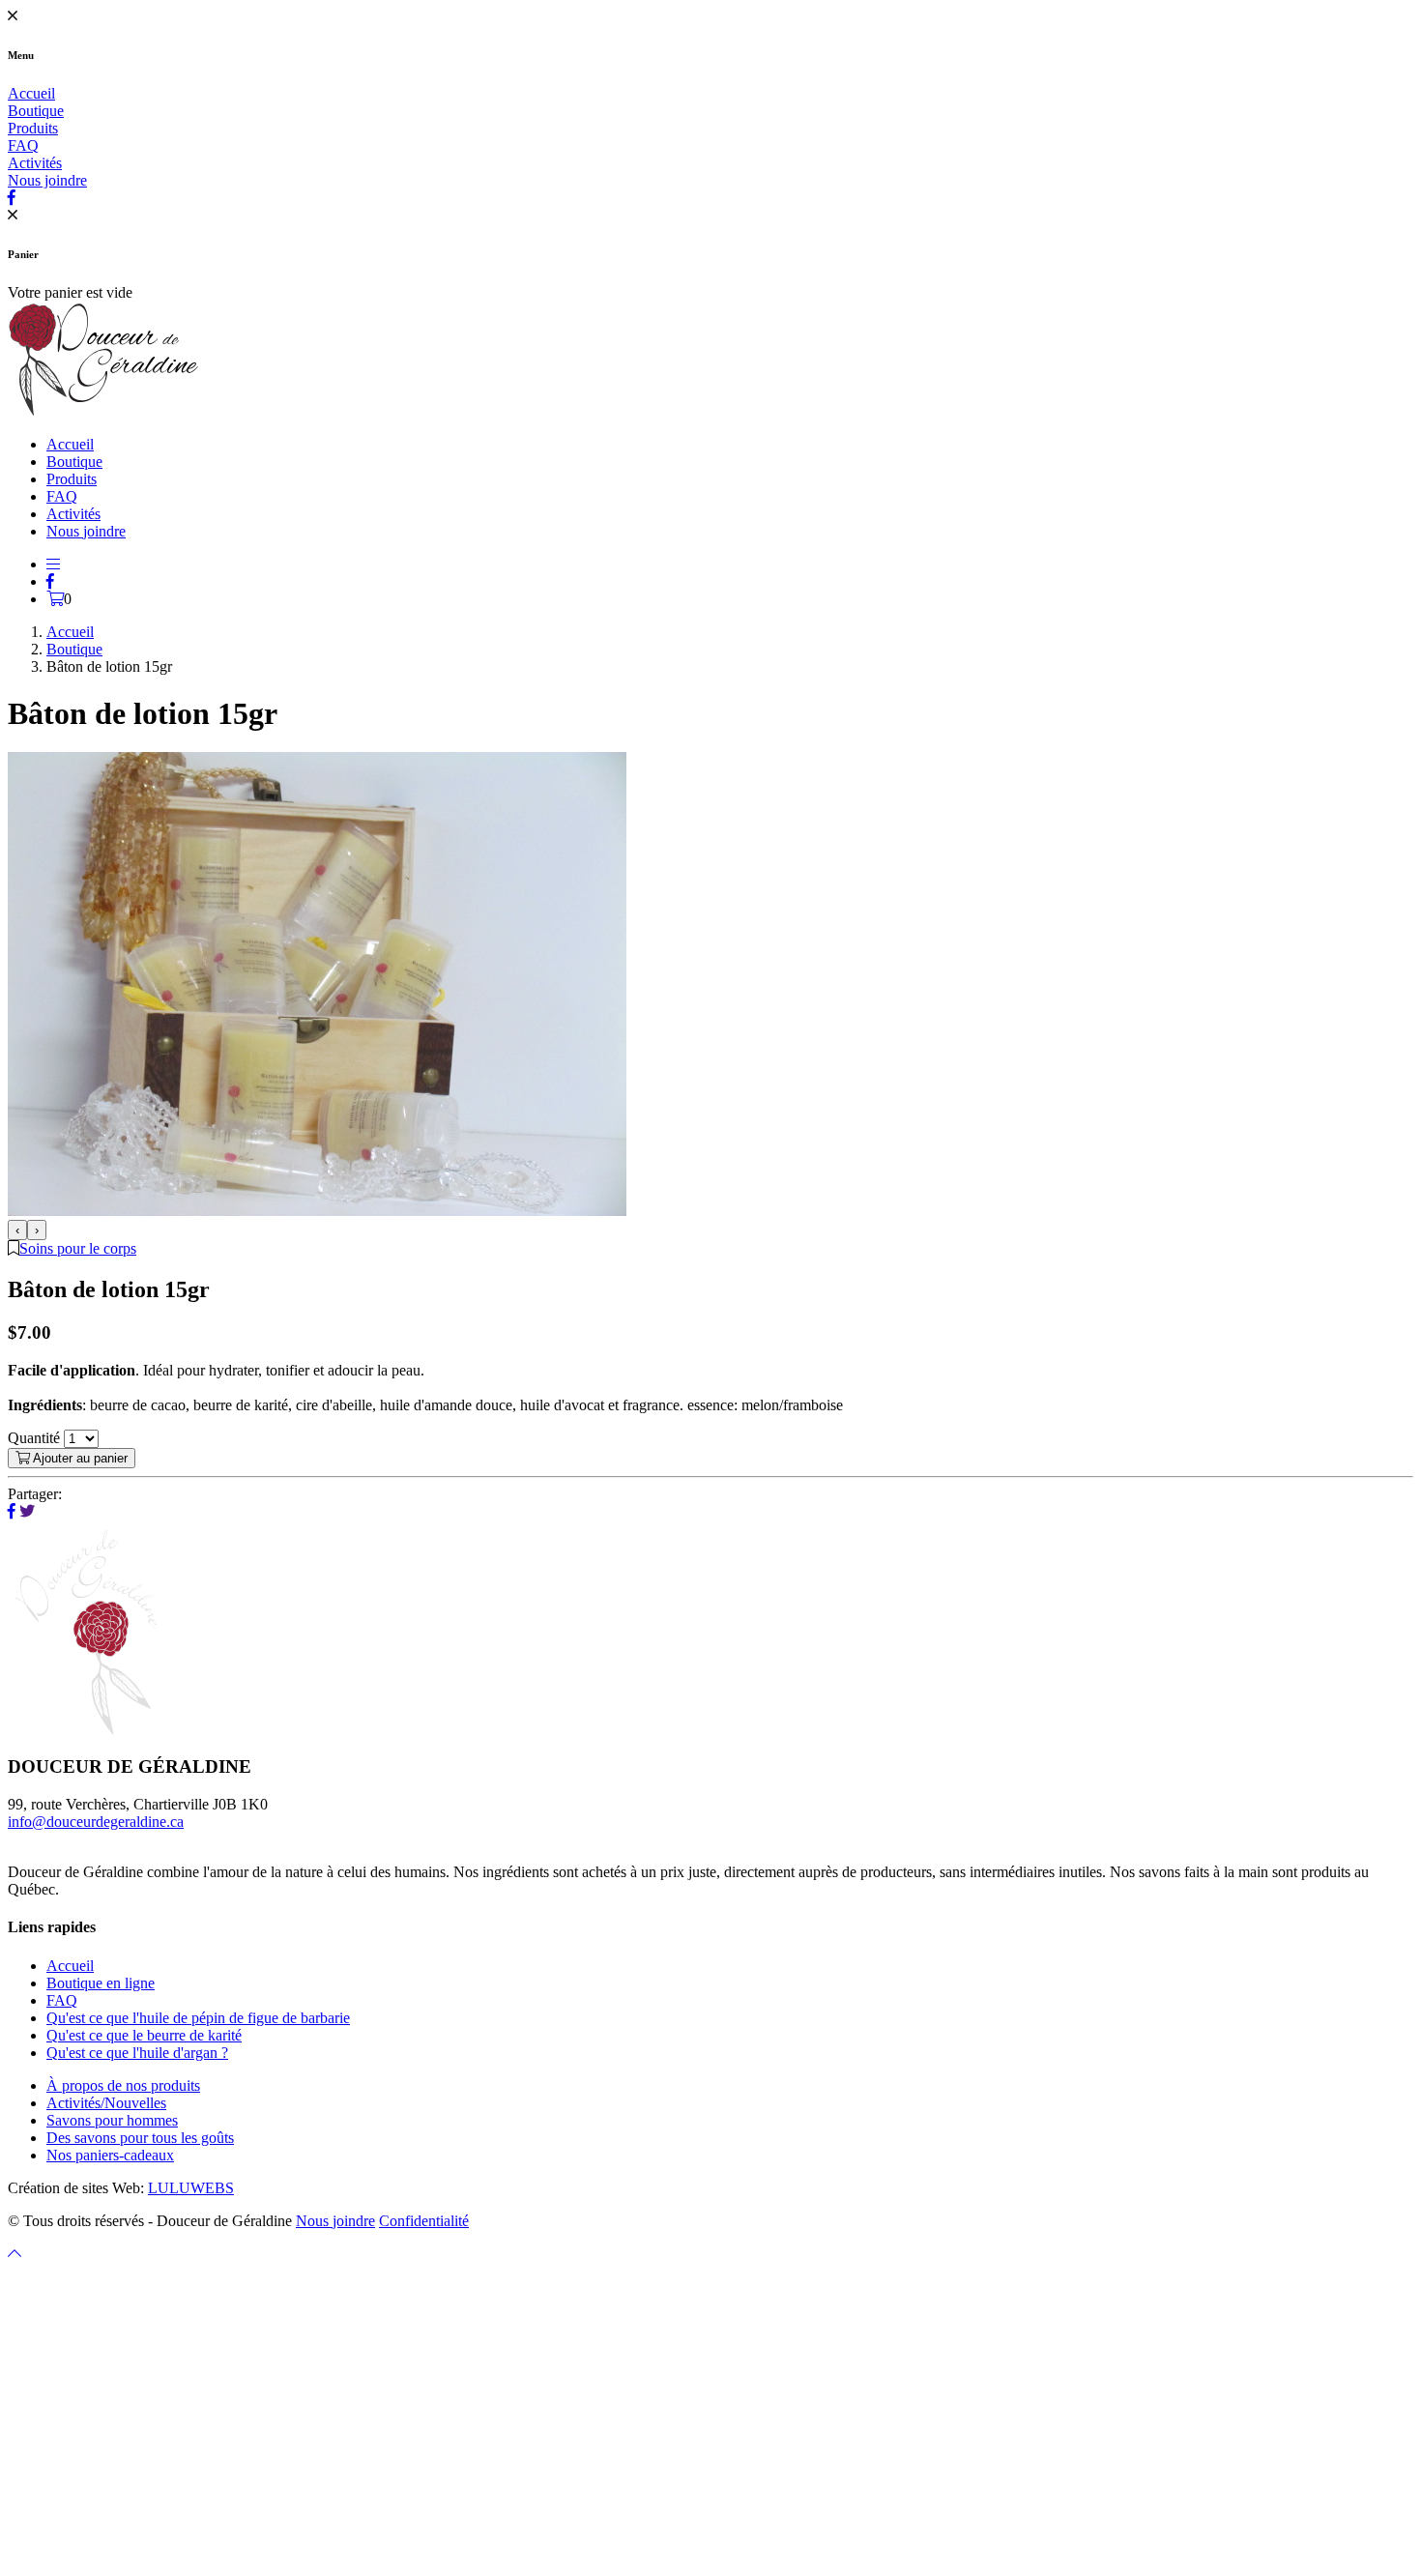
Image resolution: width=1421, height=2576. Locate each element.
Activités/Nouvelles (106, 2103)
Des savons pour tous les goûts (140, 2138)
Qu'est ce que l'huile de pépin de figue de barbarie (198, 2018)
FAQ (23, 145)
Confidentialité (424, 2221)
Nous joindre (47, 180)
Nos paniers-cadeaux (110, 2155)
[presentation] (17, 1230)
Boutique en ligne (101, 1983)
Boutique (36, 111)
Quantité (34, 1438)
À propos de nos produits (123, 2085)
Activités (35, 163)
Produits (33, 128)
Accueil (31, 93)
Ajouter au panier (79, 1458)
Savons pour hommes (112, 2120)
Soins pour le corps (78, 1248)
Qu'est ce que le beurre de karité (144, 2035)
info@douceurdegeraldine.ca (96, 1822)
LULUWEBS (191, 2188)
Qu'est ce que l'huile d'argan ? (137, 2053)
